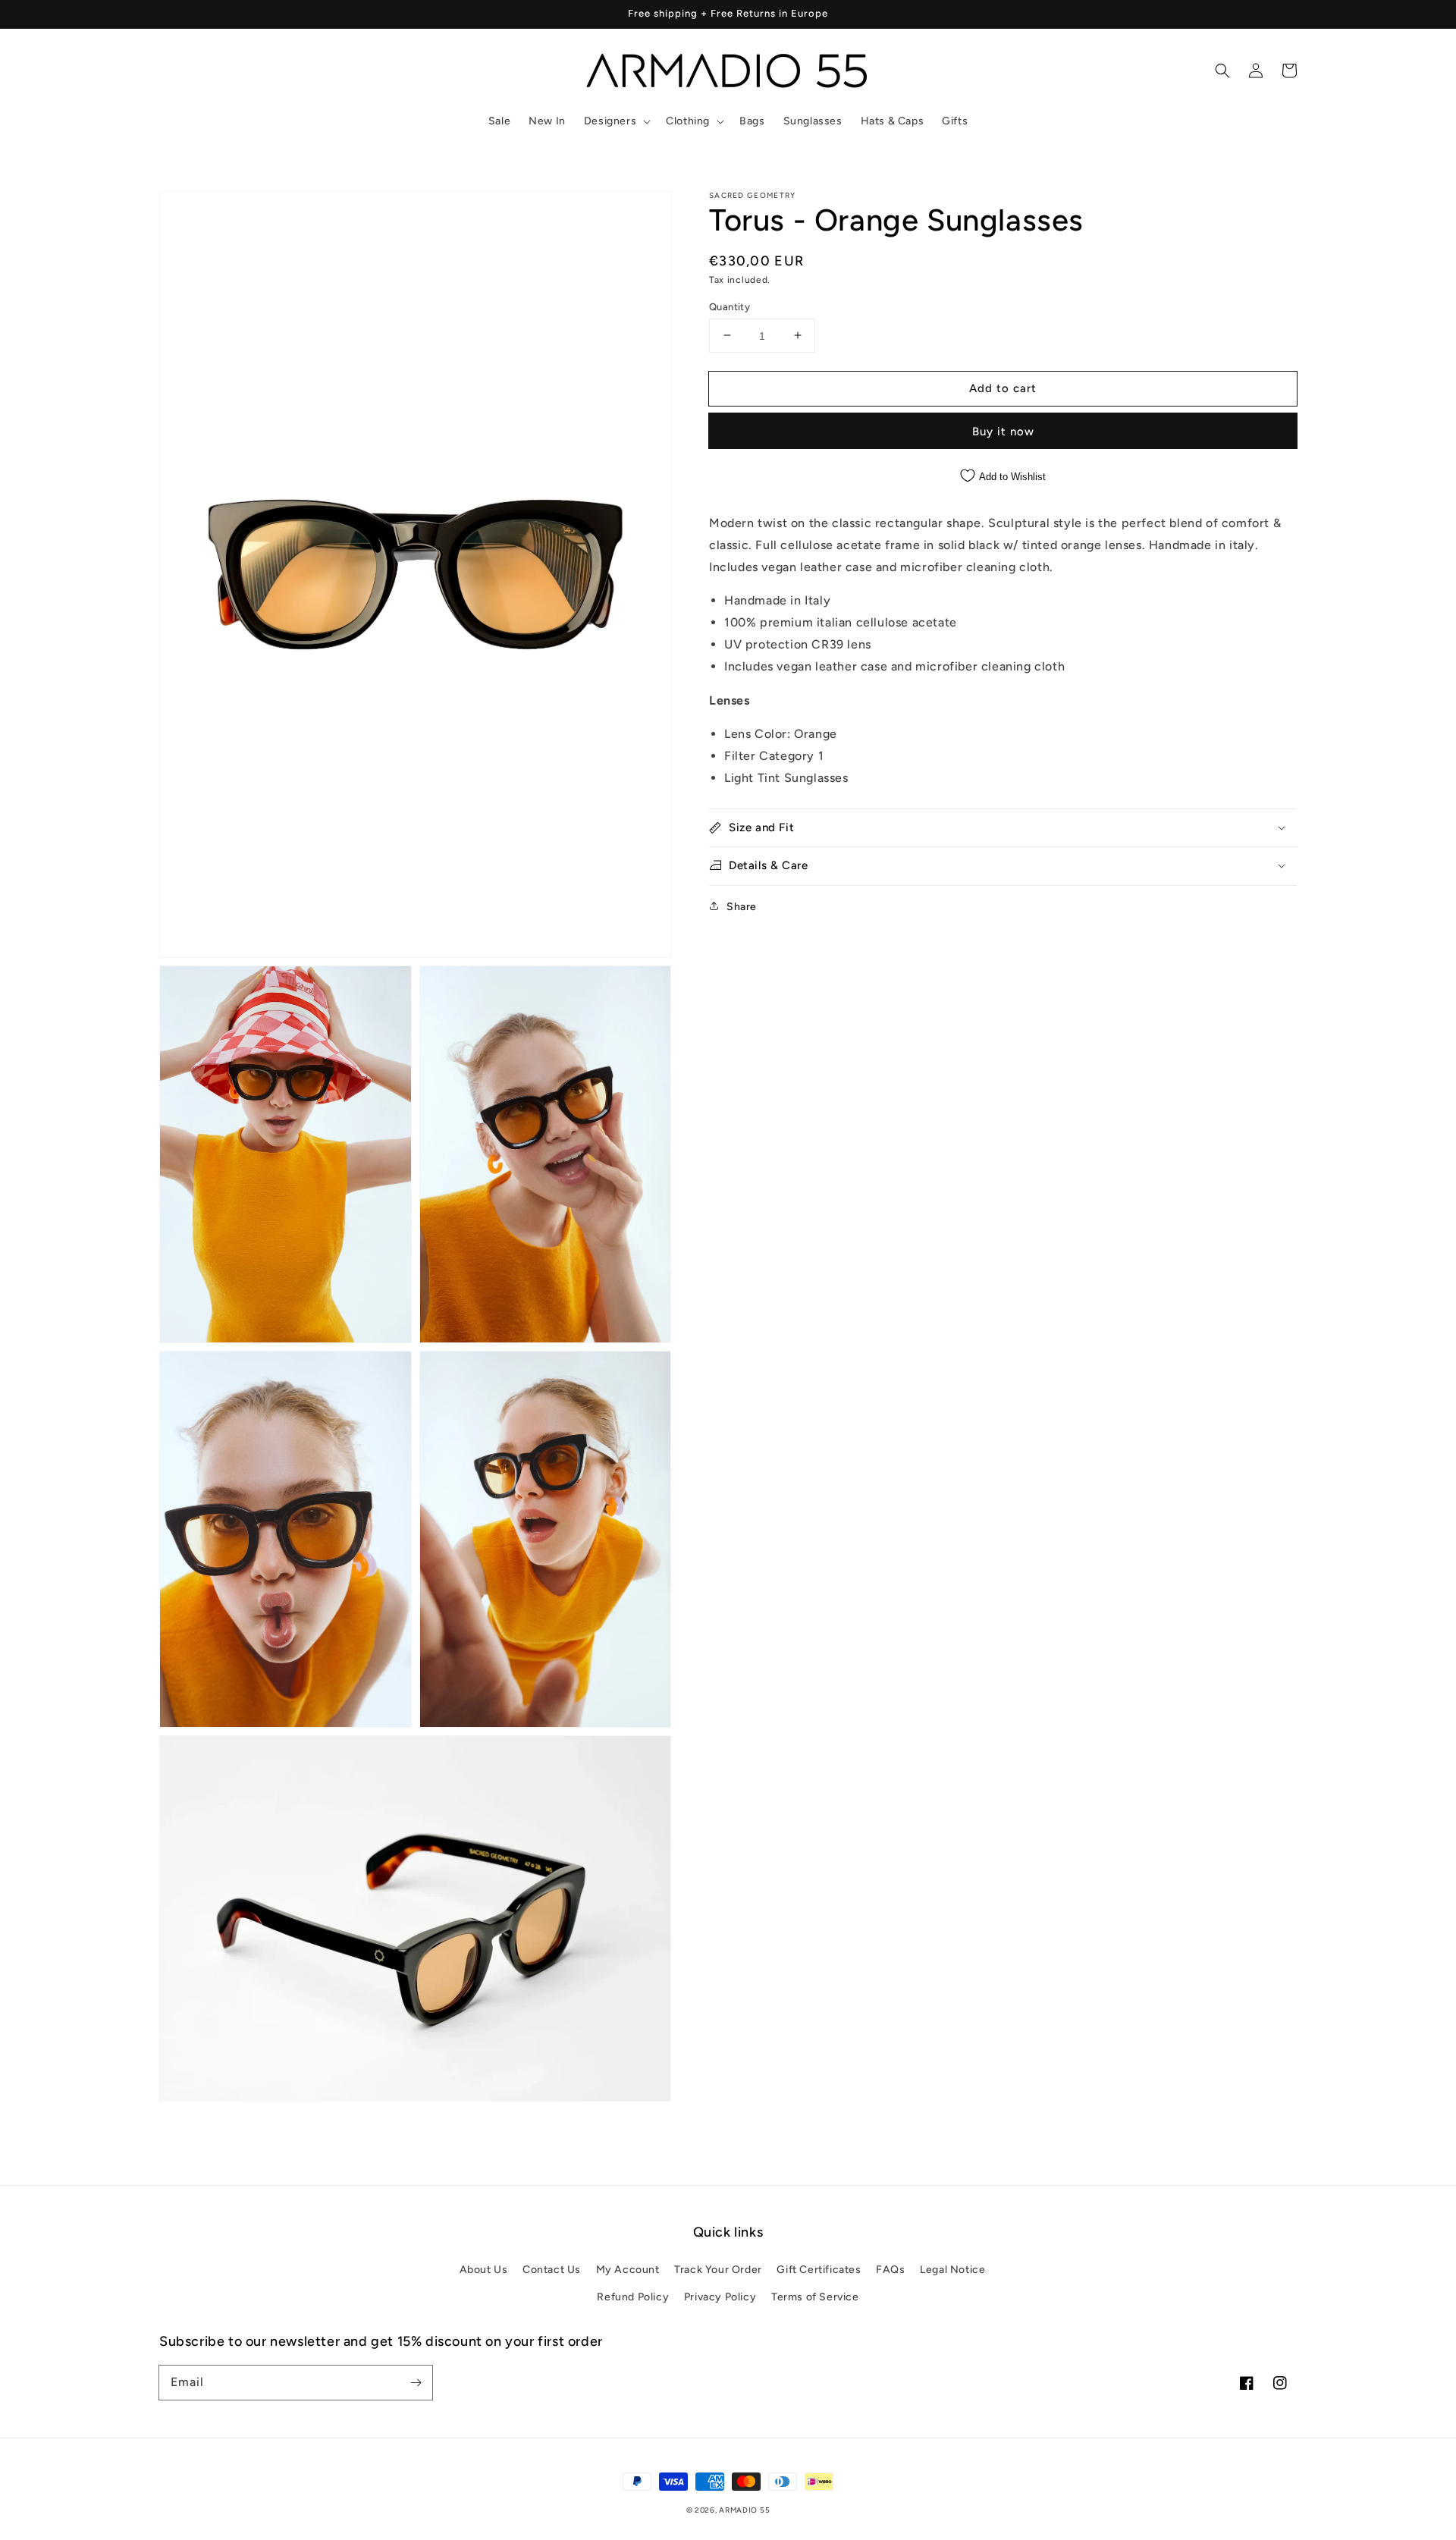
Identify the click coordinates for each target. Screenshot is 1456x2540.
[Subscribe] (416, 2382)
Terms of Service (815, 2297)
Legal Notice (952, 2270)
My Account (628, 2270)
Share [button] (742, 906)
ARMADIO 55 (744, 2510)
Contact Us (552, 2270)
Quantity (730, 306)
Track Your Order (718, 2270)
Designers (610, 121)
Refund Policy (633, 2297)
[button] (616, 121)
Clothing (688, 121)
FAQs (890, 2270)
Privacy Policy (720, 2297)
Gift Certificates (819, 2270)
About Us (484, 2270)
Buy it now (1003, 431)
